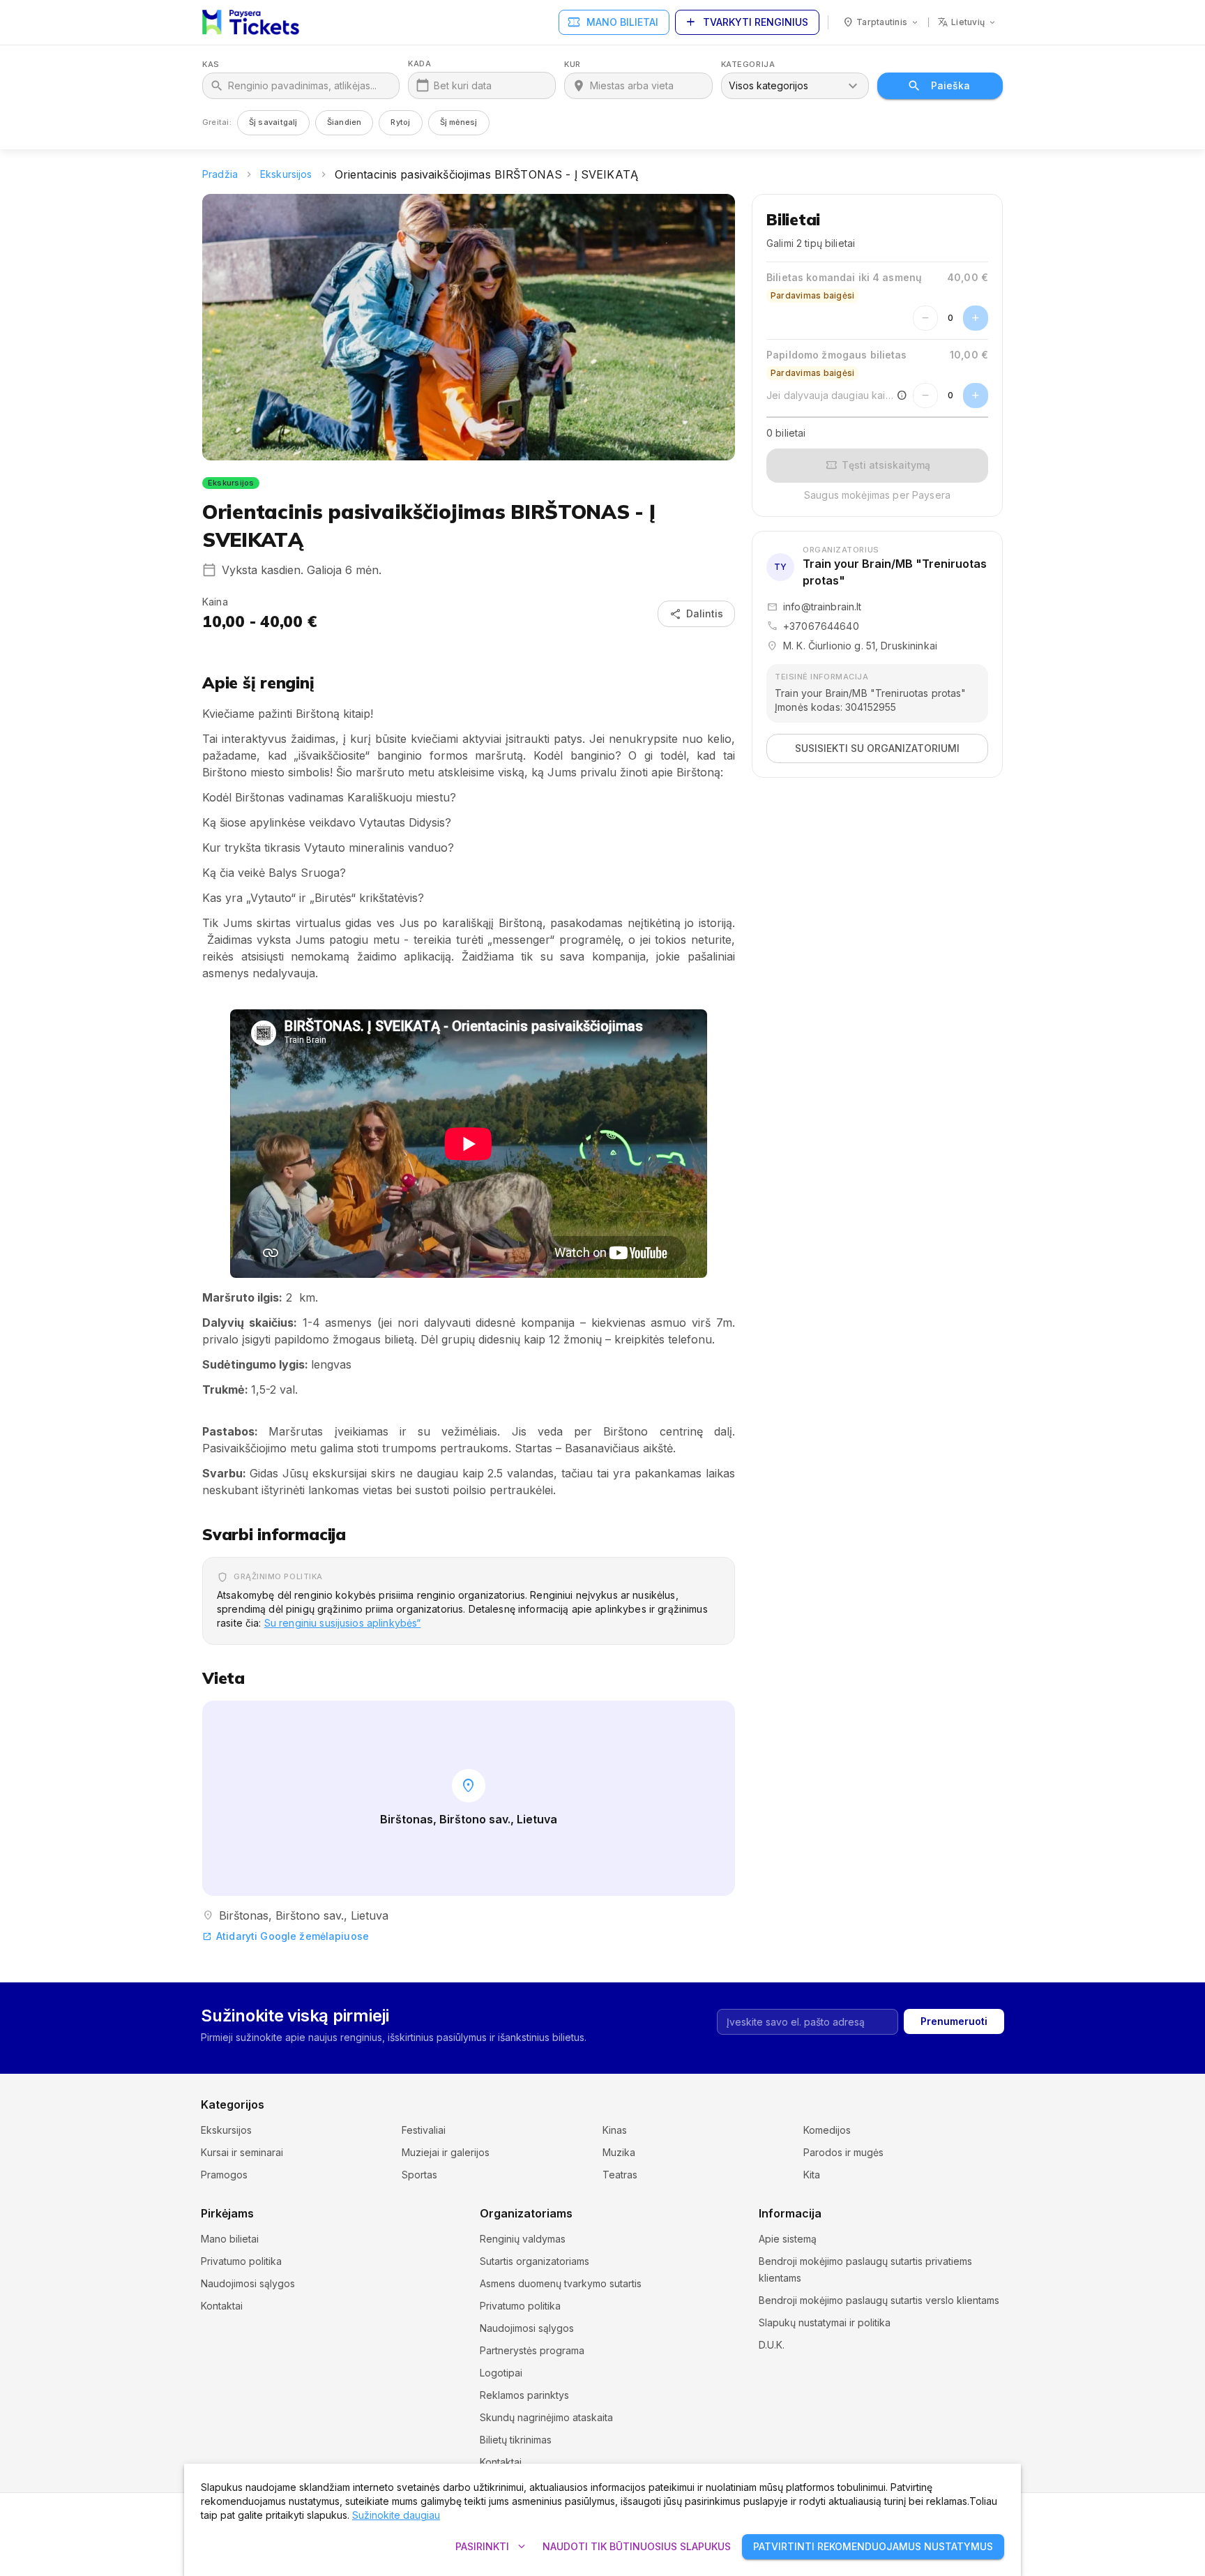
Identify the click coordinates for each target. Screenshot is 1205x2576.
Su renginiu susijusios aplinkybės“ (343, 1623)
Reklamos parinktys (524, 2395)
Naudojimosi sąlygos (248, 2283)
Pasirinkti (492, 2547)
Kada (419, 64)
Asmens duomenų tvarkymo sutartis (561, 2283)
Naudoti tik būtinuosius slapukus (637, 2546)
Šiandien (344, 122)
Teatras (620, 2175)
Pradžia (220, 174)
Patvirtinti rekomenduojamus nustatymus (873, 2546)
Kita (812, 2175)
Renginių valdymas (523, 2239)
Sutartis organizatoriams (535, 2261)
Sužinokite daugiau (396, 2515)
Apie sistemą (788, 2239)
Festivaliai (424, 2130)
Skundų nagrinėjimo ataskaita (546, 2417)
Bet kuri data (463, 85)
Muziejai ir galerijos (446, 2152)
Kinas (615, 2130)
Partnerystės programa (532, 2350)
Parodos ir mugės (843, 2152)
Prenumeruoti (954, 2021)
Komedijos (827, 2130)
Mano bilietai (613, 22)
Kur (573, 65)
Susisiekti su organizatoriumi (877, 748)
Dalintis (696, 614)
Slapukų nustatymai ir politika (825, 2322)
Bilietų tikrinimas (516, 2440)
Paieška (950, 85)
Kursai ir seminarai (242, 2152)
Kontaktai (222, 2306)
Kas (211, 65)
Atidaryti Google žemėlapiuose (286, 1936)
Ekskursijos (286, 174)
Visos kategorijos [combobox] (768, 85)
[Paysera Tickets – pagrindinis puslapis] (251, 22)
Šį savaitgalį (273, 122)
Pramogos (224, 2175)
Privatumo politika (241, 2261)
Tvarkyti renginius (746, 22)
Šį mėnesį (459, 122)
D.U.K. (772, 2345)
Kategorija (748, 65)
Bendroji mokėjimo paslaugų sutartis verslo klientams (879, 2300)
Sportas (419, 2175)
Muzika (619, 2152)
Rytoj (400, 122)
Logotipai (501, 2373)
